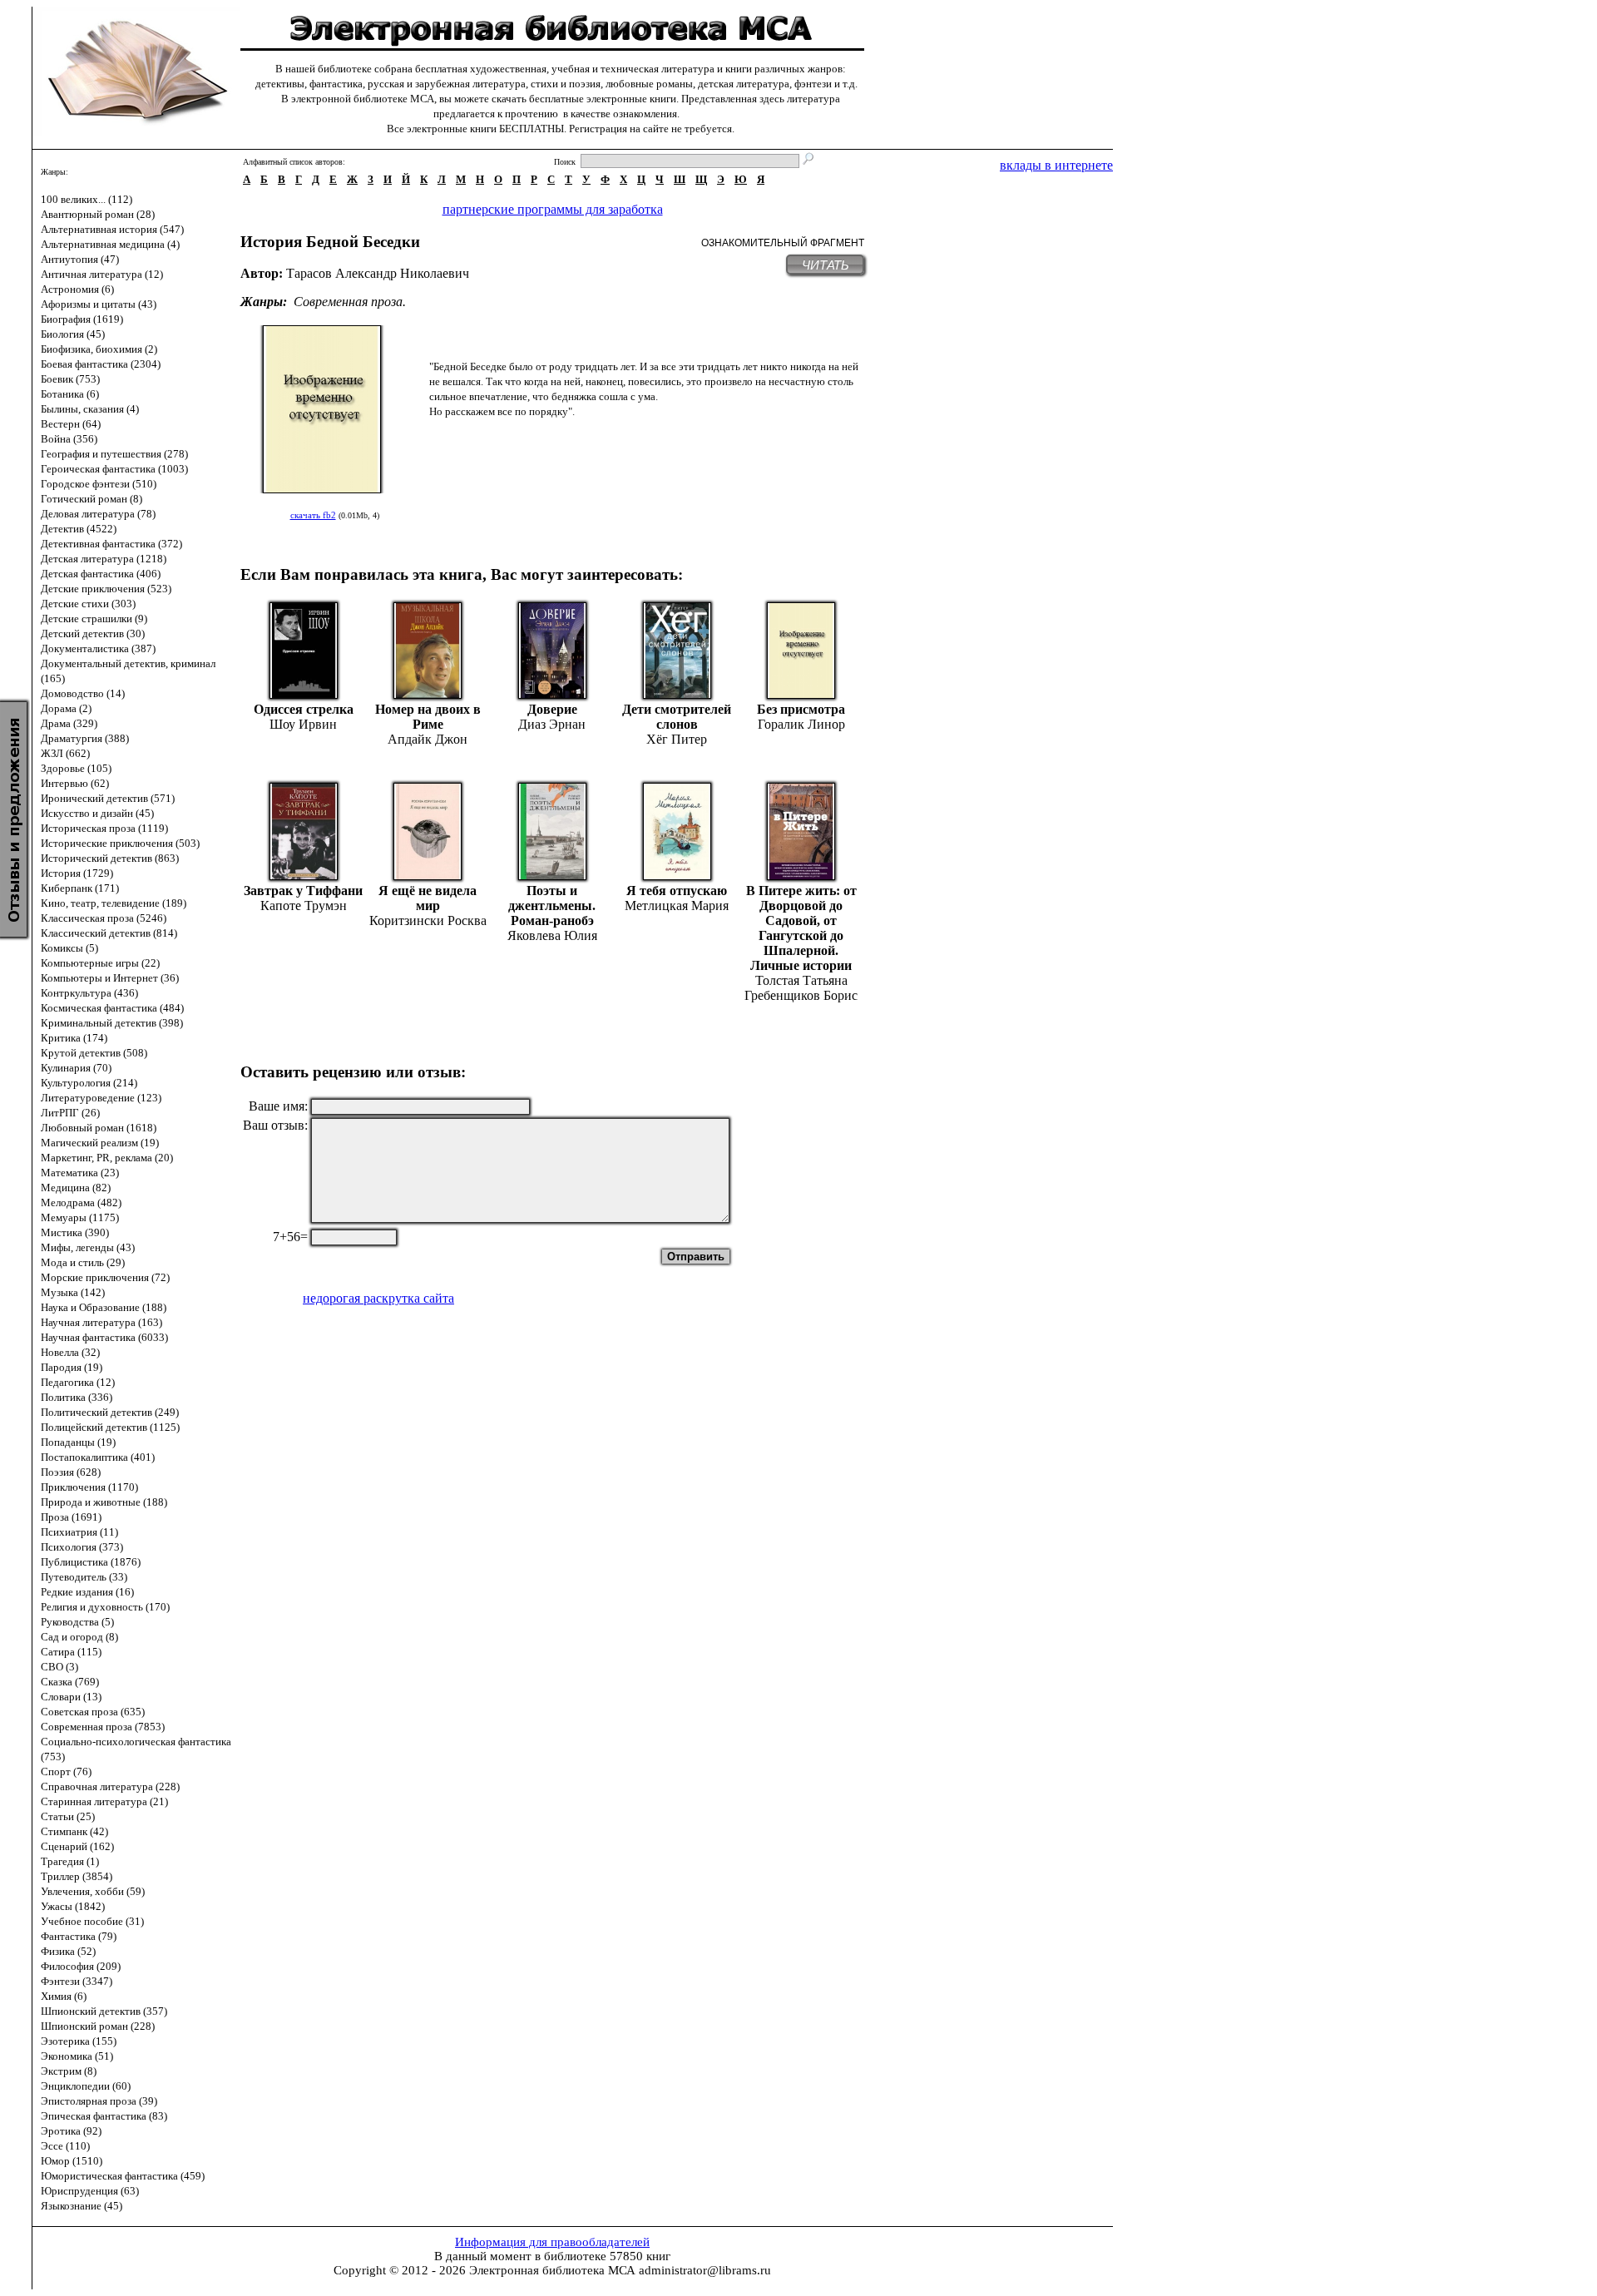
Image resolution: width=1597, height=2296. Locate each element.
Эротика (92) (71, 2131)
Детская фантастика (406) (101, 574)
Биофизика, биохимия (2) (99, 349)
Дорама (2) (66, 708)
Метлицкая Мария (677, 906)
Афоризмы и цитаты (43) (99, 304)
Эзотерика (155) (79, 2041)
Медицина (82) (76, 1188)
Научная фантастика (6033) (104, 1337)
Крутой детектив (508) (94, 1053)
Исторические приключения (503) (120, 843)
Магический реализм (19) (100, 1143)
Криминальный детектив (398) (112, 1023)
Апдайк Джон (428, 739)
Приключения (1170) (89, 1487)
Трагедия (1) (70, 1861)
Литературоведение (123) (101, 1098)
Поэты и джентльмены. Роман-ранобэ (552, 906)
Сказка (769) (70, 1682)
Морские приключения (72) (105, 1277)
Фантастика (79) (79, 1936)
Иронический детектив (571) (108, 798)
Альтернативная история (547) (112, 229)
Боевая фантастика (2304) (101, 364)
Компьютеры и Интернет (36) (110, 978)
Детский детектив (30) (93, 633)
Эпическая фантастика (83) (104, 2116)
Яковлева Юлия (552, 935)
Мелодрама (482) (81, 1202)
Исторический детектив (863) (110, 858)
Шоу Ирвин (303, 724)
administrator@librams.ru (705, 2270)
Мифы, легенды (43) (88, 1247)
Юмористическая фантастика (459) (123, 2176)
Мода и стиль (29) (83, 1262)
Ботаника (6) (70, 394)
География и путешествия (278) (114, 454)
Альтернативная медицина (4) (110, 244)
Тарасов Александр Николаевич (378, 273)
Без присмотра (801, 709)
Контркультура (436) (89, 993)
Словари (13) (71, 1697)
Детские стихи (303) (88, 604)
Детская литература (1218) (104, 559)
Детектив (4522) (79, 529)
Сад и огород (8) (79, 1637)
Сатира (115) (71, 1652)
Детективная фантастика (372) (111, 544)
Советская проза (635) (93, 1712)
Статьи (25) (68, 1816)
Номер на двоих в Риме (428, 717)
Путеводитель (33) (84, 1577)
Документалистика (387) (98, 648)
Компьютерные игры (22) (100, 963)
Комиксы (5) (69, 948)
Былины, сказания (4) (90, 409)
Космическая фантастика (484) (112, 1008)
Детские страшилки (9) (94, 619)
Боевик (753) (70, 379)
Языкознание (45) (82, 2206)
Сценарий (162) (77, 1846)
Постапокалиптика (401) (98, 1457)
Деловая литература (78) (98, 514)
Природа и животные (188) (104, 1502)
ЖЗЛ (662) (65, 753)
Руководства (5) (77, 1622)
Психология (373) (82, 1547)
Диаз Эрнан (552, 724)
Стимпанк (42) (74, 1831)
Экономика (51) (77, 2056)
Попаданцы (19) (78, 1442)
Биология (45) (73, 334)
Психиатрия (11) (79, 1532)
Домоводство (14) (83, 693)
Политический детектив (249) (110, 1412)
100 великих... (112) (87, 199)
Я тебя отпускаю (677, 891)
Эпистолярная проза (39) (99, 2101)
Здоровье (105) (76, 768)
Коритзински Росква (428, 920)
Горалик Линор (801, 724)
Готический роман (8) (91, 499)
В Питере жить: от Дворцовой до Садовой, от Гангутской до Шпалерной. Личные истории (801, 928)
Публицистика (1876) (91, 1562)
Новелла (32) (70, 1352)
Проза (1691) (71, 1517)
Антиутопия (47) (80, 259)
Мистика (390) (75, 1232)
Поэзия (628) (71, 1472)
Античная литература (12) (102, 274)
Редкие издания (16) (87, 1592)
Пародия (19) (72, 1367)
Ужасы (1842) (73, 1906)
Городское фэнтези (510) (99, 484)
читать (826, 265)
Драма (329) (69, 723)
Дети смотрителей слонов (677, 717)
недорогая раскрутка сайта (378, 1298)
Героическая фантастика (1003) (114, 469)
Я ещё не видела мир (428, 898)
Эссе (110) (65, 2146)
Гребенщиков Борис (801, 995)
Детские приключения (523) (106, 589)
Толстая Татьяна (801, 980)
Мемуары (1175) (80, 1217)
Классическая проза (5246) (104, 918)
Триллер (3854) (77, 1876)
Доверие (552, 709)
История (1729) (77, 873)
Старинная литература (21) (104, 1801)
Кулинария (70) (76, 1068)
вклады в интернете (1056, 165)
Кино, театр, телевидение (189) (114, 903)
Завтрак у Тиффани (303, 891)
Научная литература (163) (101, 1322)
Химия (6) (64, 1996)
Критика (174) (74, 1038)
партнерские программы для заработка (553, 209)
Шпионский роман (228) (98, 2026)
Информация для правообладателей (552, 2242)
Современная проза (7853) (103, 1727)
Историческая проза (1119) (104, 828)
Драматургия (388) (85, 738)
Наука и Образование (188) (104, 1307)
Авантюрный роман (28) (98, 214)
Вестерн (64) (71, 424)
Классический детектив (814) (109, 933)
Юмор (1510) (72, 2161)
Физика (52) (68, 1951)
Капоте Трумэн (304, 906)
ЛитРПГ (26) (70, 1113)
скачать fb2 (313, 515)
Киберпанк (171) (80, 888)
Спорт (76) (66, 1771)
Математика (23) (80, 1173)
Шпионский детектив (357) (104, 2011)
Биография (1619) (82, 319)
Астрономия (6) (77, 289)
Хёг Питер (677, 739)
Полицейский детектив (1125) (110, 1427)
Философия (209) (81, 1966)
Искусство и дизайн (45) (97, 813)
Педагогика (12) (78, 1382)
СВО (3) (59, 1667)
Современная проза (348, 302)
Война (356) (69, 439)
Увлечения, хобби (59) (93, 1891)
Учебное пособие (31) (92, 1921)
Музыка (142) (73, 1292)
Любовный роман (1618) (99, 1128)
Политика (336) (77, 1397)
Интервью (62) (75, 783)
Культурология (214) (89, 1083)
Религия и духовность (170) (105, 1607)
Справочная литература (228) (110, 1786)
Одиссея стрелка (304, 709)
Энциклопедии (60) (86, 2086)
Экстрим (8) (69, 2071)
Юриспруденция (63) (90, 2191)
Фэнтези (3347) (77, 1981)
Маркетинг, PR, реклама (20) (107, 1158)
